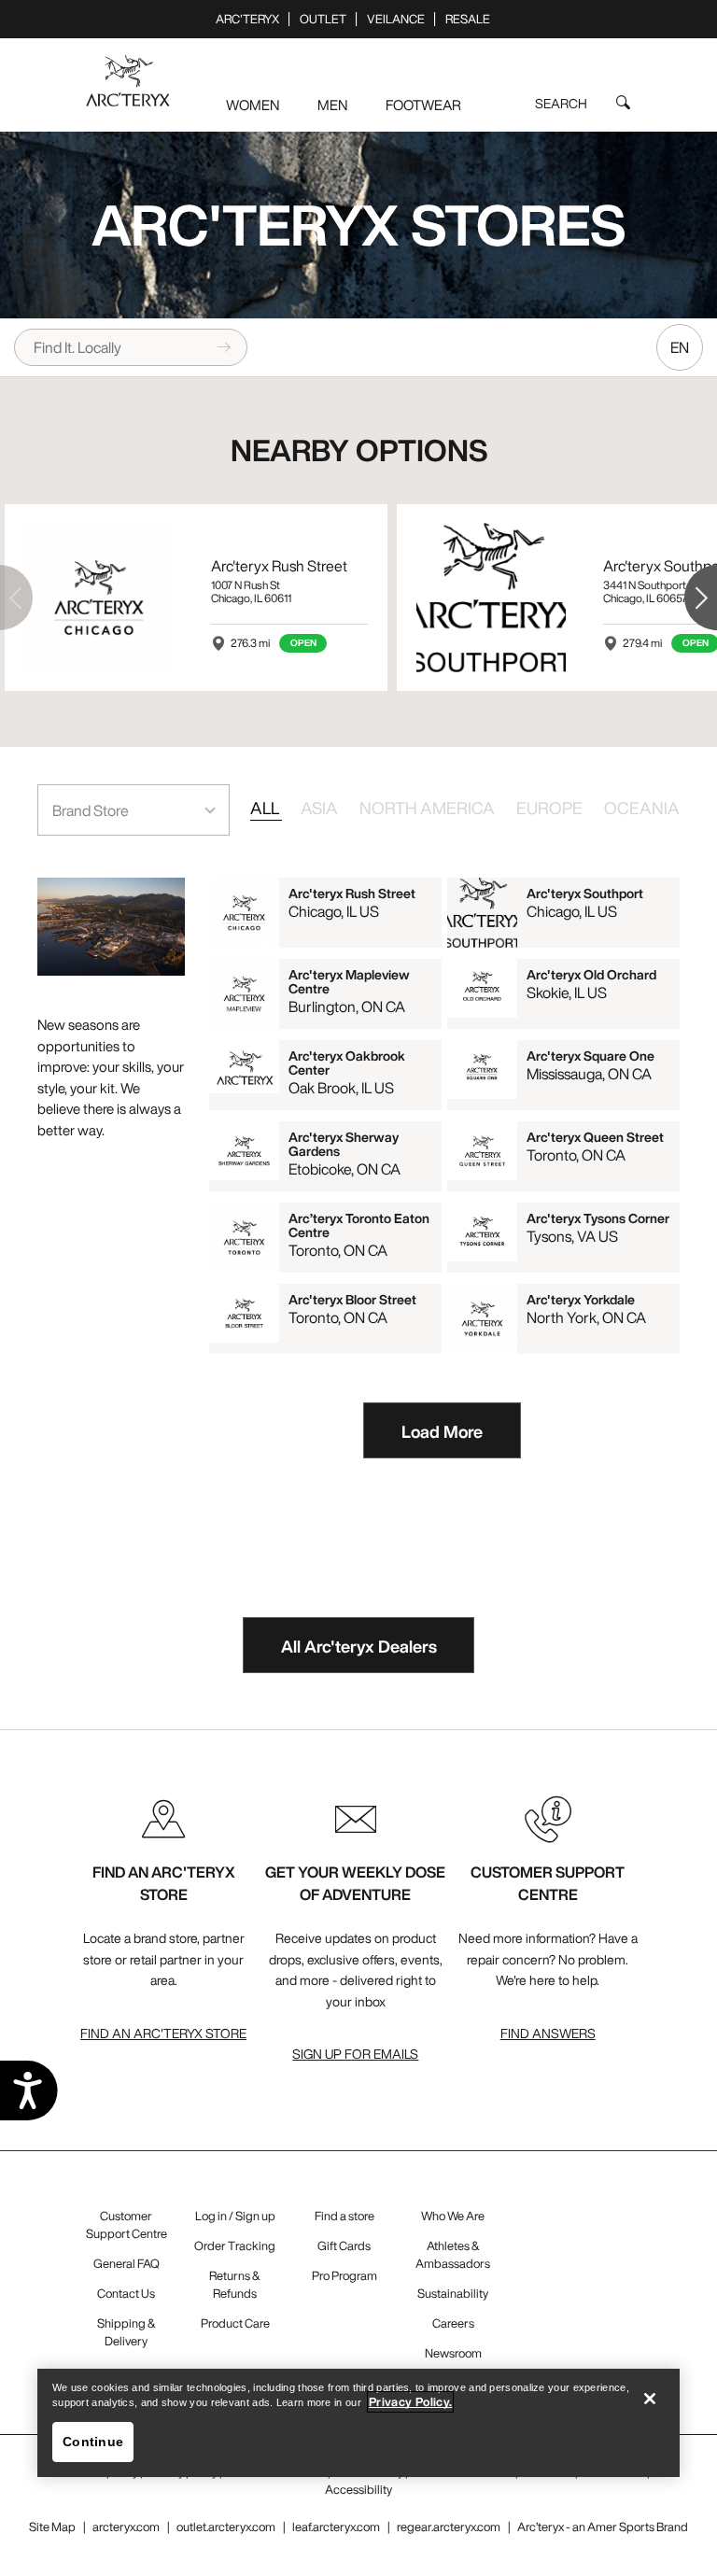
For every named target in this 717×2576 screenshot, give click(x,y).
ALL (266, 808)
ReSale (468, 19)
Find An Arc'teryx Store (163, 2033)
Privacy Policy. (410, 2402)
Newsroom (453, 2353)
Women (253, 105)
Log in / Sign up (235, 2216)
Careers (453, 2323)
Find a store (344, 2216)
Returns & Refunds (235, 2285)
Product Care (235, 2323)
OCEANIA (642, 808)
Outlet (323, 19)
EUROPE (551, 808)
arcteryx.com (126, 2527)
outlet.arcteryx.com (226, 2527)
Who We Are (453, 2216)
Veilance (396, 19)
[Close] (650, 2399)
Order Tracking (235, 2246)
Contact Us (126, 2294)
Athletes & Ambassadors (453, 2255)
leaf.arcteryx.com (336, 2527)
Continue (93, 2442)
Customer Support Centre (127, 2225)
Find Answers (548, 2033)
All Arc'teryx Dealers (359, 1646)
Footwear (423, 105)
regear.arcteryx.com (449, 2527)
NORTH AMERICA (429, 808)
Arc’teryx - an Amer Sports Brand (603, 2527)
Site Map (52, 2527)
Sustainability (453, 2294)
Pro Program (344, 2276)
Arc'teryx (247, 19)
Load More (442, 1431)
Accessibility (358, 2490)
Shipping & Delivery (127, 2332)
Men (332, 105)
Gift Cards (344, 2246)
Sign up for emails (355, 2054)
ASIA (321, 808)
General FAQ (127, 2264)
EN (680, 347)
